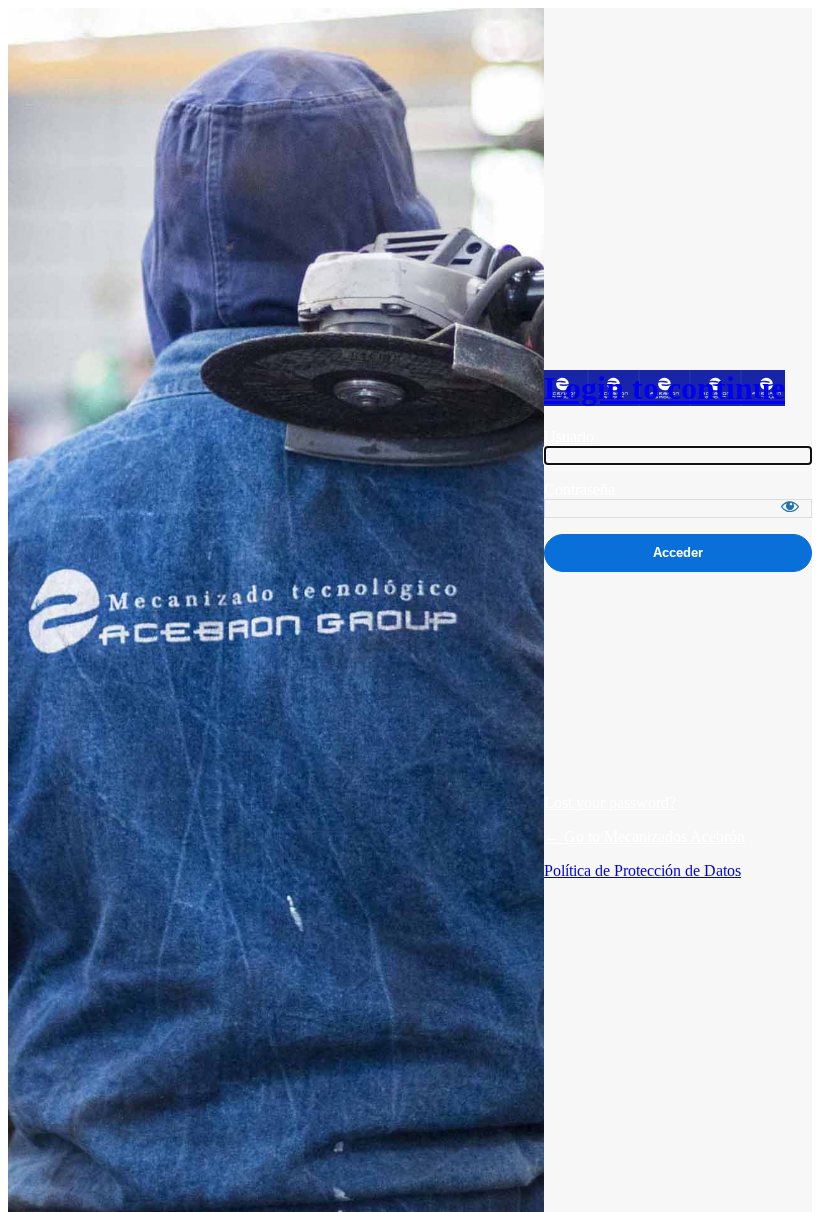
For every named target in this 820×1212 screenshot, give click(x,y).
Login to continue (664, 388)
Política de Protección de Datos (642, 870)
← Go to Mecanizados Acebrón (644, 836)
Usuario (569, 436)
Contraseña (579, 489)
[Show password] (790, 506)
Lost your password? (610, 802)
